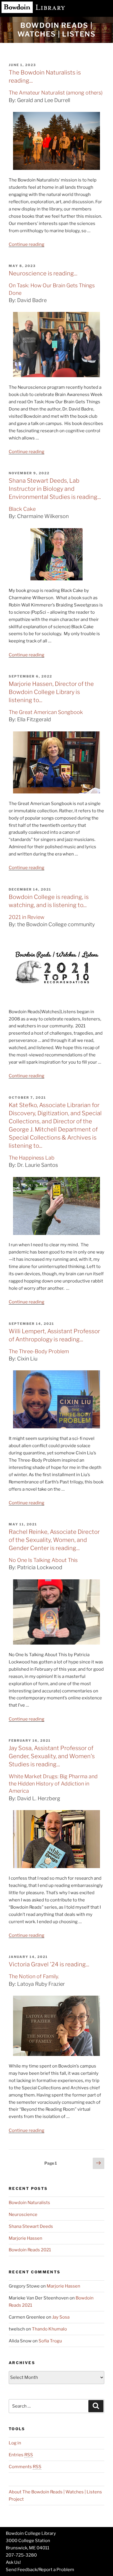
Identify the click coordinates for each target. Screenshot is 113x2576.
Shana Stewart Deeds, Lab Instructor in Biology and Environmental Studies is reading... (55, 489)
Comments (25, 2467)
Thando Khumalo (49, 2329)
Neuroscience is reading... (43, 273)
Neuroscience (23, 2215)
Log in (15, 2443)
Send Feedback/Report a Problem (40, 2570)
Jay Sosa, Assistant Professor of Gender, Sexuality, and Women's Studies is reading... (52, 1756)
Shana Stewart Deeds (31, 2226)
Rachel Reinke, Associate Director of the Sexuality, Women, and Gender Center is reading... (54, 1540)
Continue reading (27, 244)
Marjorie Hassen (25, 2238)
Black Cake (22, 509)
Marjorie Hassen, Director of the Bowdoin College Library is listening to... (51, 692)
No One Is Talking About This (43, 1560)
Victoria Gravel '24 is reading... (49, 1964)
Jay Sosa (61, 2317)
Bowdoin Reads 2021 (30, 2250)
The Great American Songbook (46, 712)
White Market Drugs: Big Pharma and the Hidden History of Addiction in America (53, 1784)
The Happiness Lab (32, 1158)
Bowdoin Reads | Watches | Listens (57, 30)
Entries (21, 2455)
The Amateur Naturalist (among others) (56, 93)
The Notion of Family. (34, 1976)
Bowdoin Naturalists (29, 2203)
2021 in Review (27, 917)
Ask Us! (13, 2562)
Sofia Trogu (50, 2341)
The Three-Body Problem (39, 1351)
